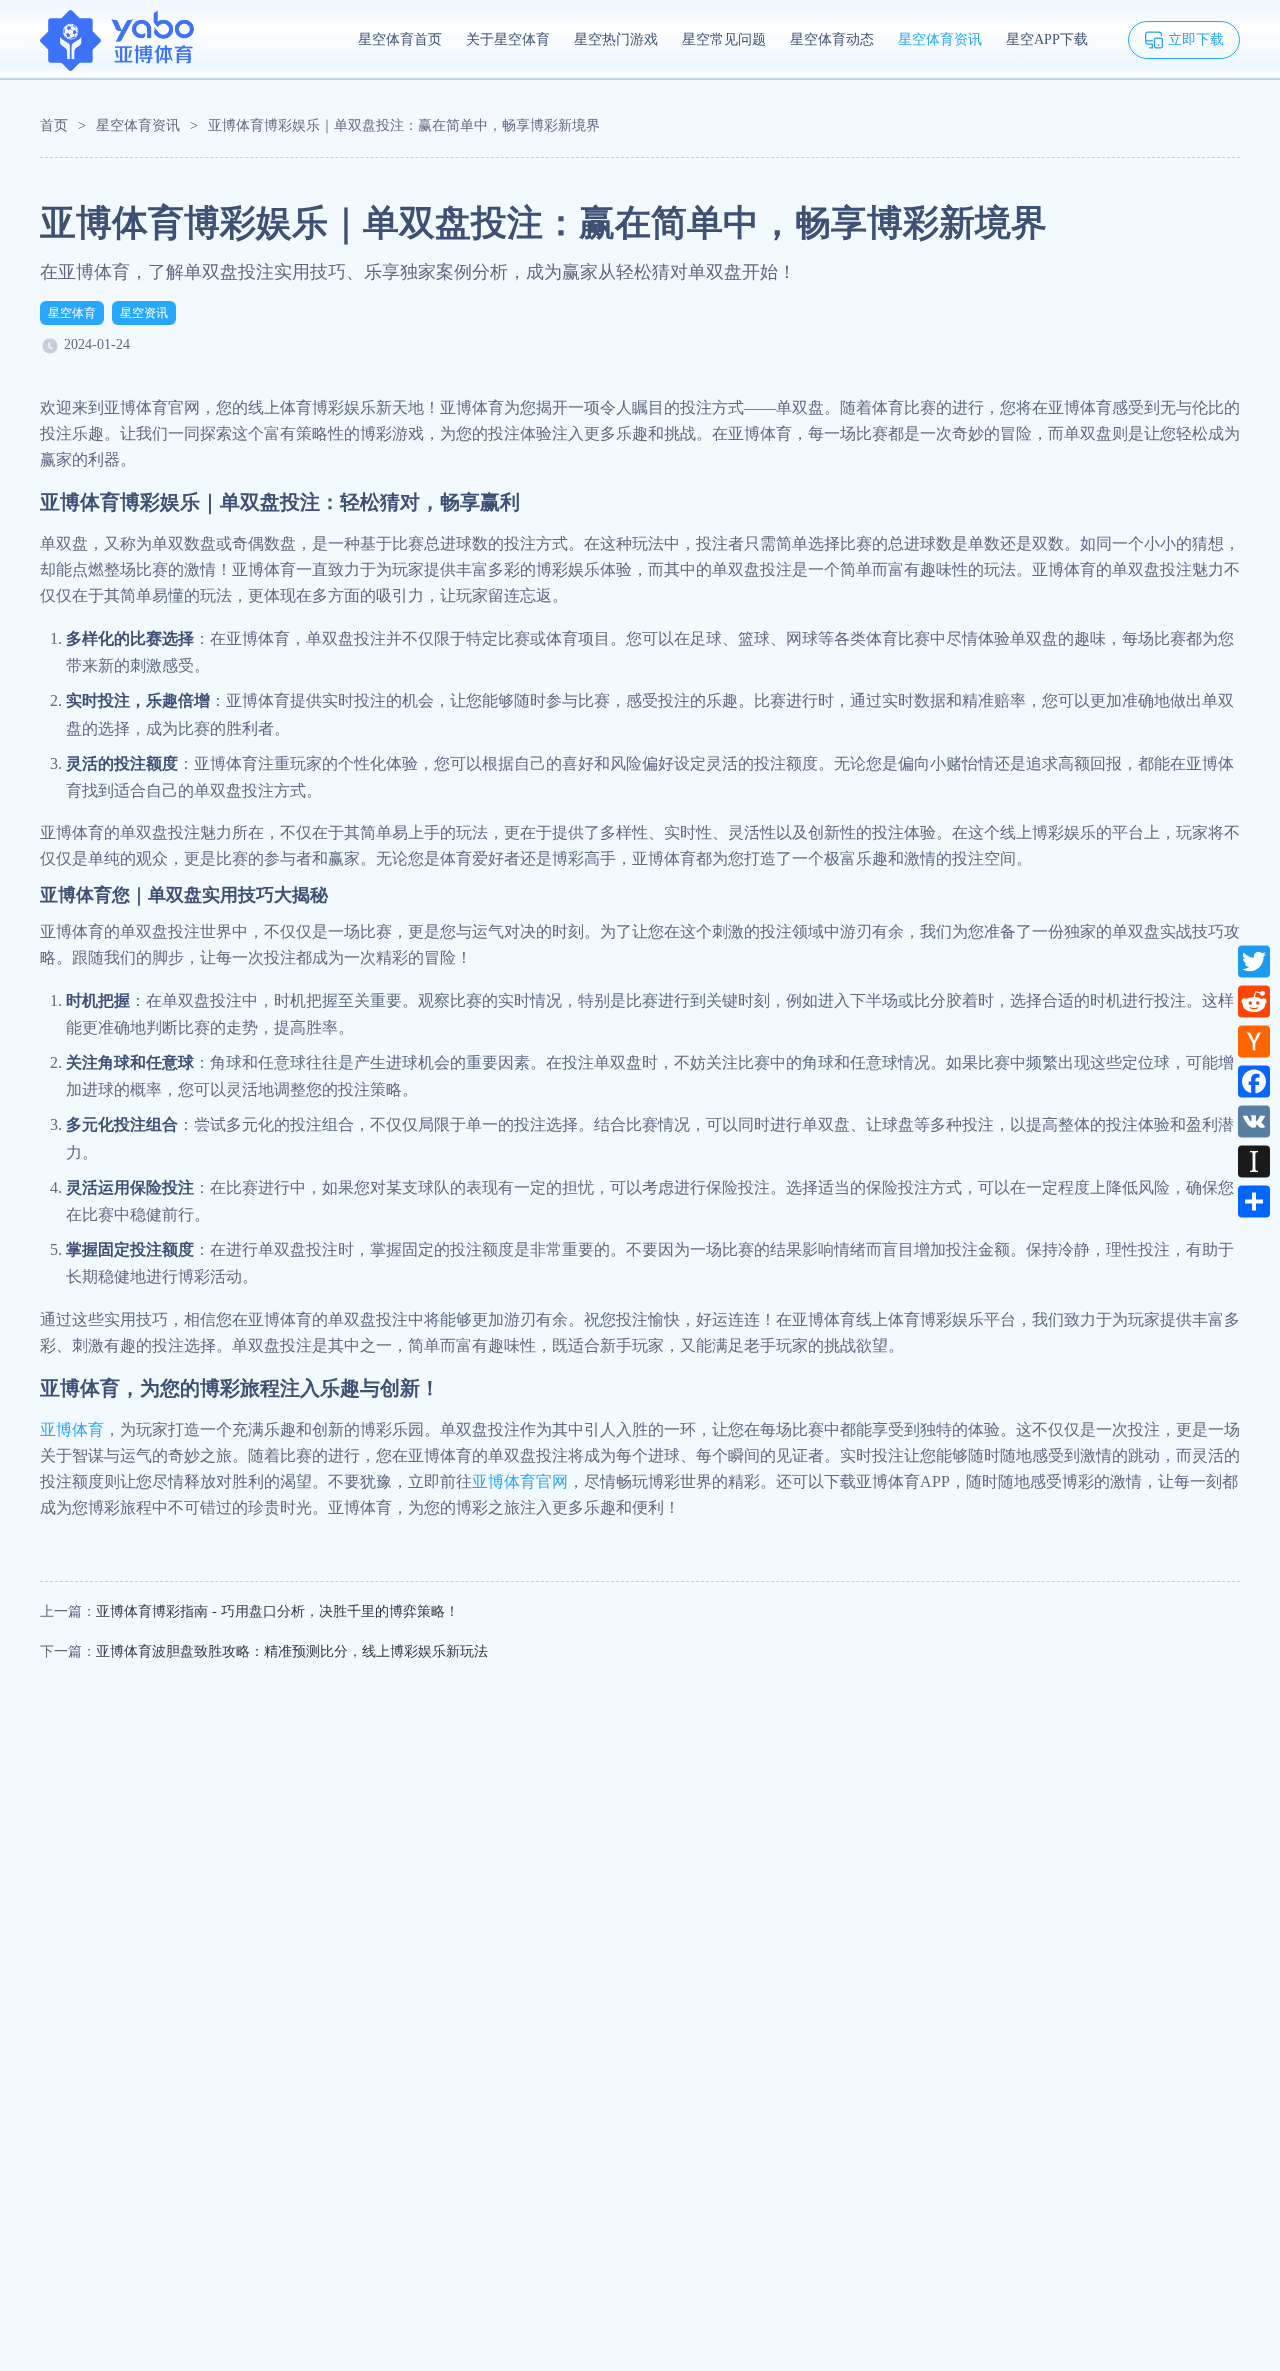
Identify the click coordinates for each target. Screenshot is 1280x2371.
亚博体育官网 (520, 1481)
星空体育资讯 (940, 39)
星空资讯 (144, 313)
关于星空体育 (508, 39)
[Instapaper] (1254, 1161)
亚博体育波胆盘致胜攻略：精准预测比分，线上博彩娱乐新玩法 (292, 1651)
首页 (54, 125)
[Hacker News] (1254, 1041)
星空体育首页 (400, 39)
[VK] (1254, 1121)
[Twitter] (1254, 961)
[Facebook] (1254, 1081)
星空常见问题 (724, 39)
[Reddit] (1254, 1001)
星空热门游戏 (616, 39)
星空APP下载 (1047, 39)
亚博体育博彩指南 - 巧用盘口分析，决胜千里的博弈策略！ (277, 1611)
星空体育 (72, 313)
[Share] (1254, 1201)
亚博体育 (72, 1429)
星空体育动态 (832, 39)
